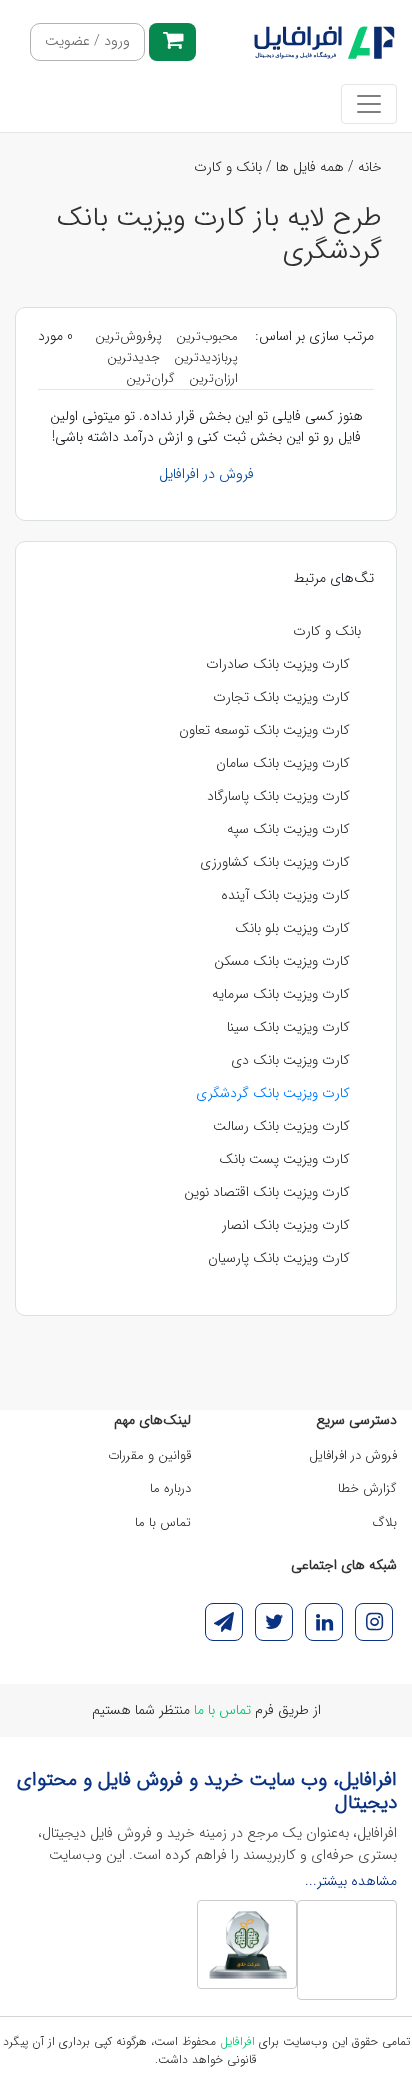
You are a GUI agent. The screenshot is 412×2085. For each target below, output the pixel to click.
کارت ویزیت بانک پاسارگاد (278, 796)
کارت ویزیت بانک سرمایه (281, 994)
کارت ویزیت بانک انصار (286, 1225)
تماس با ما (163, 1522)
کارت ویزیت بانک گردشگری (273, 1093)
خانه (370, 167)
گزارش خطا (367, 1488)
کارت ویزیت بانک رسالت (281, 1126)
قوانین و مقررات (149, 1455)
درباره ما (170, 1488)
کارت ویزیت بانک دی (290, 1060)
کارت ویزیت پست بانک (284, 1159)
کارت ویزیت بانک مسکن (282, 961)
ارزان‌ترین (213, 378)
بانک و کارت (228, 167)
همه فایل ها (310, 167)
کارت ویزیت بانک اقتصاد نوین (267, 1192)
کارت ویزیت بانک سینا (288, 1027)
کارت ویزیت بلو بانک (292, 928)
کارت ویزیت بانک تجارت (281, 697)
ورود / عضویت (87, 41)
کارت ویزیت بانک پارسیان (279, 1258)
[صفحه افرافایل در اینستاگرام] (374, 1622)
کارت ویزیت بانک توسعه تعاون (264, 730)
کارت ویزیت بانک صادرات (278, 664)
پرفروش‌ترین (128, 336)
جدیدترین (133, 357)
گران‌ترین (150, 378)
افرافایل (237, 2041)
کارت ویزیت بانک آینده (285, 895)
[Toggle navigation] (369, 104)
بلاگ (385, 1522)
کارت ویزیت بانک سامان (283, 763)
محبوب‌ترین (207, 336)
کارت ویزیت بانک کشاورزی (275, 862)
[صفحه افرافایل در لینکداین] (324, 1622)
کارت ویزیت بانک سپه (288, 829)
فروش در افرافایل (206, 474)
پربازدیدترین (206, 357)
